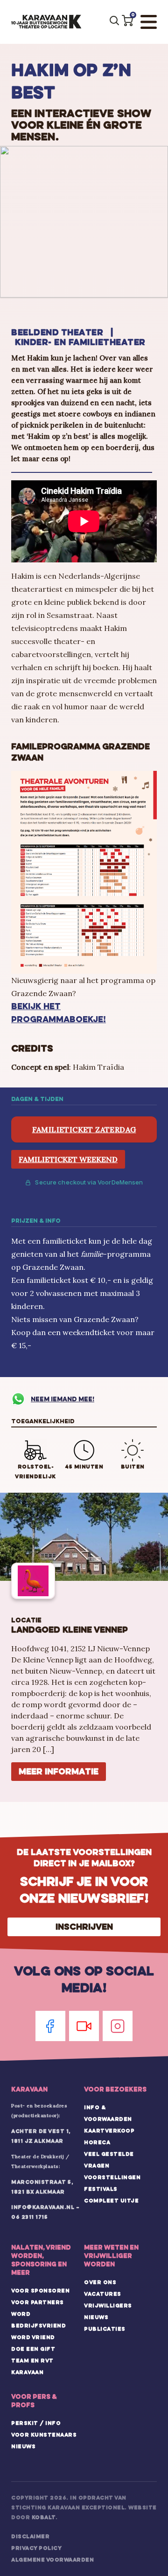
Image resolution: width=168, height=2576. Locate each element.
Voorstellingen (112, 2177)
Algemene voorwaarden (52, 2560)
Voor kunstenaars (44, 2435)
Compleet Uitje (111, 2201)
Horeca (97, 2142)
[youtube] (84, 2026)
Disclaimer (30, 2536)
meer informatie (59, 1771)
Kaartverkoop (109, 2131)
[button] (127, 21)
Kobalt (44, 2517)
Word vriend (33, 2337)
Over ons (100, 2282)
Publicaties (105, 2329)
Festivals (101, 2189)
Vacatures (103, 2294)
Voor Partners (38, 2302)
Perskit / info (36, 2423)
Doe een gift (33, 2349)
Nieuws (96, 2317)
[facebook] (50, 2026)
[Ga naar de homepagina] (46, 22)
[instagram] (118, 2026)
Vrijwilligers (108, 2306)
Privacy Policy (36, 2548)
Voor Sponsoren (40, 2291)
